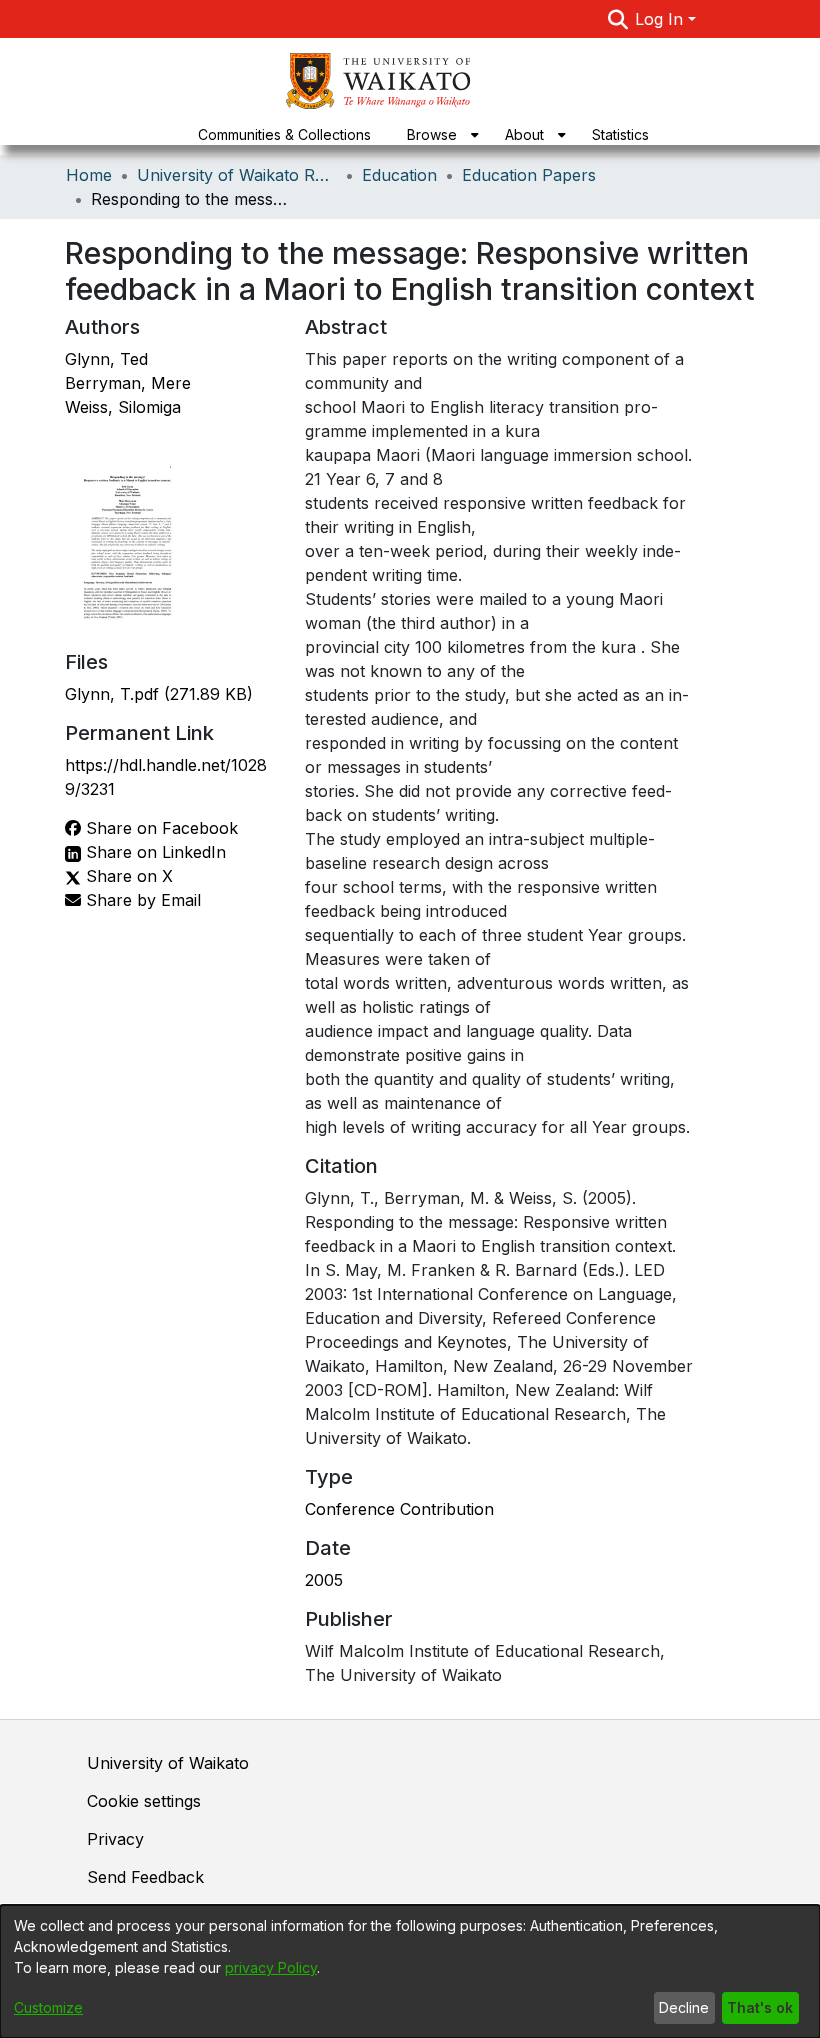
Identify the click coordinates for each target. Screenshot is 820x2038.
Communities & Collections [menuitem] (284, 134)
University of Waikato (168, 1763)
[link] (159, 694)
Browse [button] (432, 134)
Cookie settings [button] (144, 1801)
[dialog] (410, 1971)
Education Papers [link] (529, 175)
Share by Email (141, 900)
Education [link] (399, 175)
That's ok (760, 2007)
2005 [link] (324, 1580)
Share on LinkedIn (153, 852)
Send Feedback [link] (145, 1877)
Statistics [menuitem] (620, 134)
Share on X (127, 876)
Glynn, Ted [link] (106, 359)
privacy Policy (271, 1967)
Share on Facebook (159, 828)
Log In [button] (661, 19)
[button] (617, 19)
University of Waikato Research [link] (237, 175)
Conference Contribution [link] (399, 1509)
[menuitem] (438, 134)
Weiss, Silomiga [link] (123, 407)
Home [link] (89, 175)
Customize (48, 2007)
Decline (684, 2007)
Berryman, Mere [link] (128, 383)
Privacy (115, 1839)
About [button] (524, 134)
